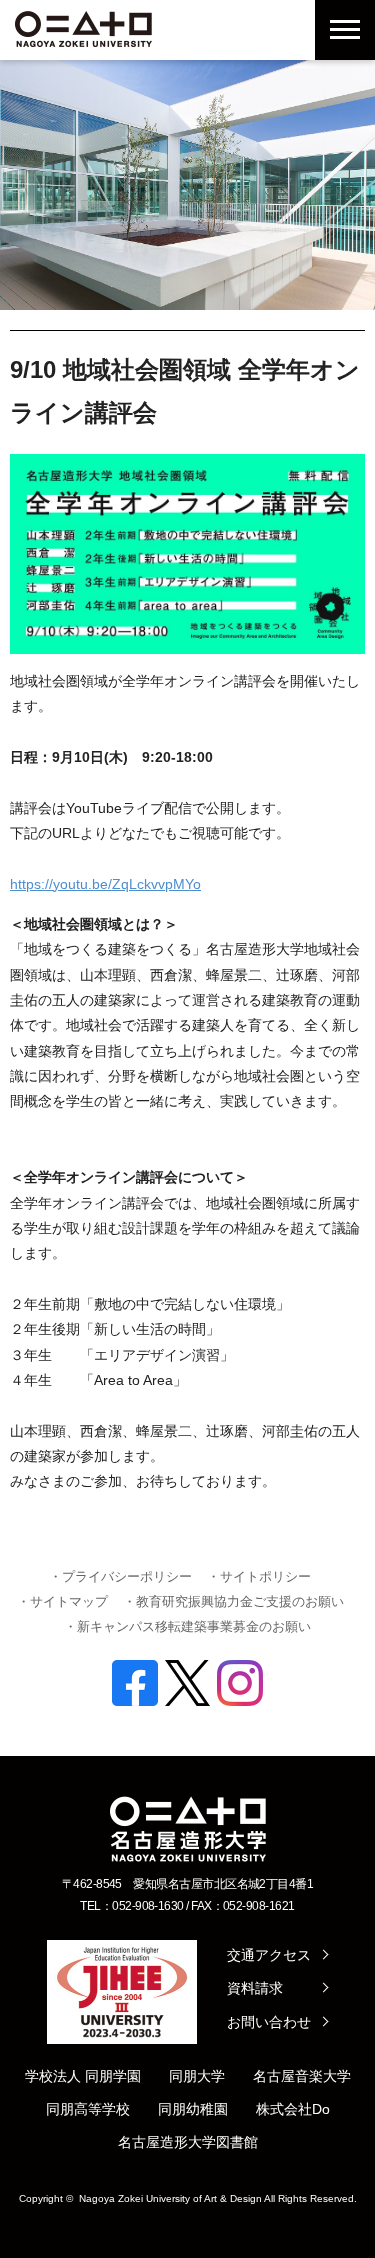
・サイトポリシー (259, 1576)
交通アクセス (269, 1955)
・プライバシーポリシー (120, 1576)
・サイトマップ (62, 1601)
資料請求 (255, 1988)
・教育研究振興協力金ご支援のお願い (233, 1601)
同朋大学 (197, 2076)
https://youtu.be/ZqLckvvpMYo (105, 884)
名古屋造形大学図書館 (188, 2142)
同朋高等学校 (88, 2109)
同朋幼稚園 (193, 2109)
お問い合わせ (269, 2022)
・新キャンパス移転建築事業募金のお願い (187, 1626)
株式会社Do (293, 2109)
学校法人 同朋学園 (83, 2076)
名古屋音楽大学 (302, 2076)
